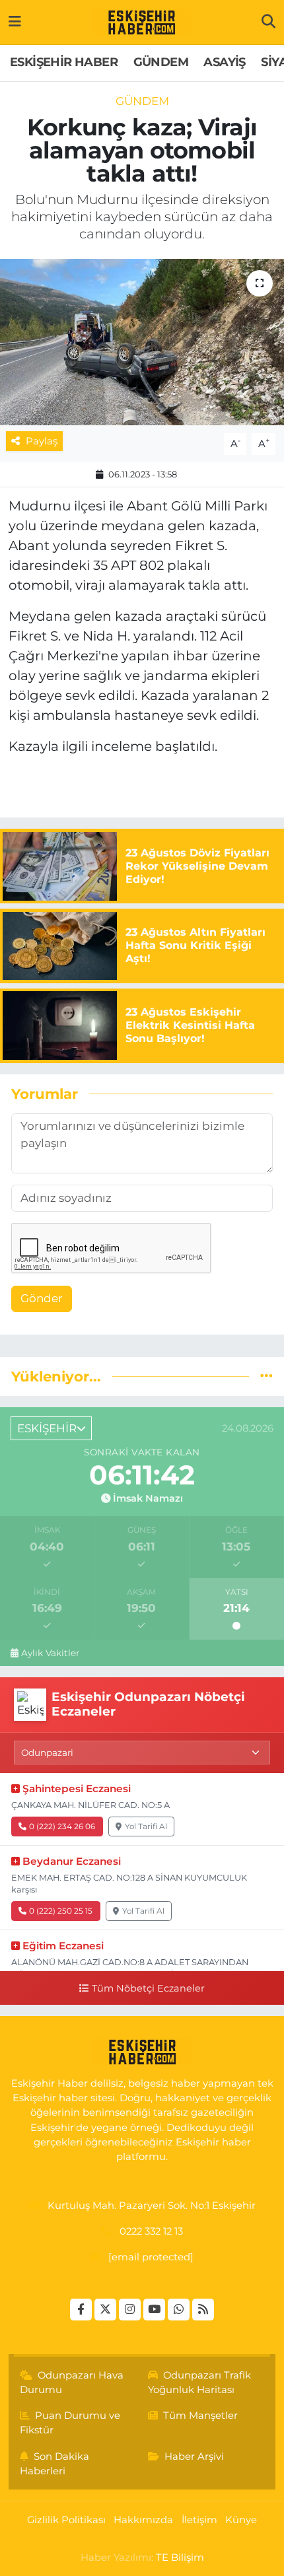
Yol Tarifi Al (146, 1826)
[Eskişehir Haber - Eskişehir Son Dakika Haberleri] (141, 22)
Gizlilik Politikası (66, 2520)
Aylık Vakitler (50, 1653)
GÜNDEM (161, 62)
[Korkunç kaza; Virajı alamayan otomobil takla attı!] (142, 342)
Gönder (42, 1298)
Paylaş (42, 441)
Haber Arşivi (194, 2456)
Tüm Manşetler (200, 2416)
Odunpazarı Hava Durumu (72, 2383)
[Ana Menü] (15, 22)
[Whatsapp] (179, 2310)
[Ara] (268, 22)
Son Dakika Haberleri (55, 2464)
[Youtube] (154, 2310)
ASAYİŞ (224, 62)
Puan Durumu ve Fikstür (70, 2423)
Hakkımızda (143, 2520)
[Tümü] (266, 1376)
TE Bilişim (180, 2558)
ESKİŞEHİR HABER (64, 62)
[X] (105, 2310)
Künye (241, 2520)
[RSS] (203, 2310)
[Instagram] (130, 2310)
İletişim (199, 2520)
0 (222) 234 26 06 (62, 1826)
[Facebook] (81, 2310)
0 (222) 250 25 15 (61, 1911)
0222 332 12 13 (151, 2231)
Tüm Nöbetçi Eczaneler (148, 1988)
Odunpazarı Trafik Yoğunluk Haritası (200, 2383)
